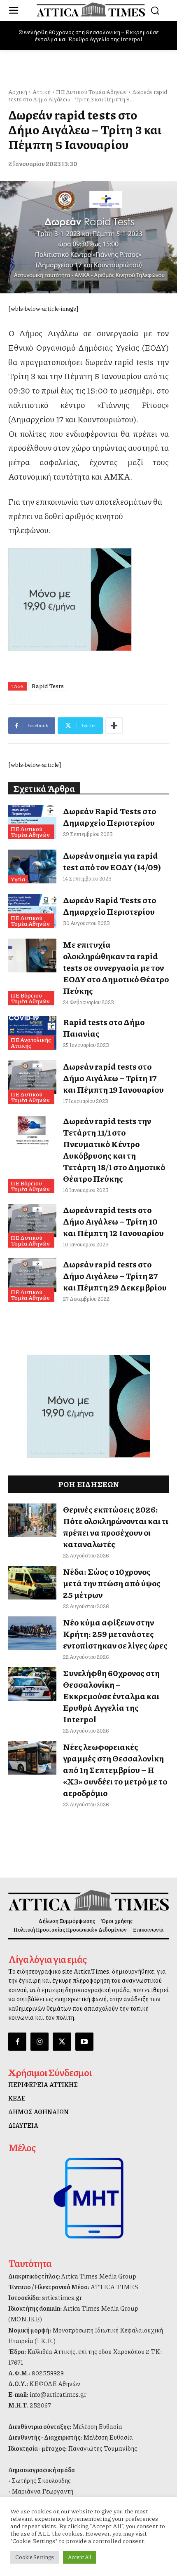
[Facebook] (17, 2042)
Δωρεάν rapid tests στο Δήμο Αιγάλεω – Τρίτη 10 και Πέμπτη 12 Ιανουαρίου (113, 1221)
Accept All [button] (79, 2557)
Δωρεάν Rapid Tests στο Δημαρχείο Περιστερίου (109, 817)
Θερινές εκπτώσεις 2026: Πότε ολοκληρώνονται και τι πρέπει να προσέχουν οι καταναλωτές (116, 1527)
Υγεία (18, 879)
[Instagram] (40, 2042)
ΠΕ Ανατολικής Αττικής (31, 1042)
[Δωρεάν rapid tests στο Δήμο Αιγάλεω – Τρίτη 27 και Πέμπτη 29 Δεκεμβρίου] (32, 1275)
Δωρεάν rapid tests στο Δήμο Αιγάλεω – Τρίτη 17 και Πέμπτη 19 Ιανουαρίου (113, 1078)
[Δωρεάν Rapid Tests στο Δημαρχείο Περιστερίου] (32, 822)
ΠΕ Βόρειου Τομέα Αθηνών (30, 998)
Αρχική (18, 91)
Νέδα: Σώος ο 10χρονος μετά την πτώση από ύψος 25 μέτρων (112, 1583)
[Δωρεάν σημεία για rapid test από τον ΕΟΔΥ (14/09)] (32, 866)
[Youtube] (84, 2042)
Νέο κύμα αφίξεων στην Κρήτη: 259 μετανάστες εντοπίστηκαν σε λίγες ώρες (115, 1634)
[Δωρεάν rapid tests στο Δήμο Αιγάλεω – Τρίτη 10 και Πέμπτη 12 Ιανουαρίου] (32, 1221)
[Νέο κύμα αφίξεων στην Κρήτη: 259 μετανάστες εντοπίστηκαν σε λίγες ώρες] (32, 1633)
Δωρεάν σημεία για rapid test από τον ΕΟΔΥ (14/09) (112, 861)
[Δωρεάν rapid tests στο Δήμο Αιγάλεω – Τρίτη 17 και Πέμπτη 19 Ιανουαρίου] (32, 1077)
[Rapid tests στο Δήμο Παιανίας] (32, 1033)
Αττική (42, 91)
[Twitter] (62, 2042)
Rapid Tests (48, 686)
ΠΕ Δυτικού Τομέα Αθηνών (91, 91)
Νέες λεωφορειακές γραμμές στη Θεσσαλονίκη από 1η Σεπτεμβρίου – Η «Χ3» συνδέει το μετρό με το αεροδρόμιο (115, 1770)
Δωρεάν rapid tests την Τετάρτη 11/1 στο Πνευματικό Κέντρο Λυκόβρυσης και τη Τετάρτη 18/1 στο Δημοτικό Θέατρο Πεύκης (114, 1150)
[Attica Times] (88, 1900)
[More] (114, 726)
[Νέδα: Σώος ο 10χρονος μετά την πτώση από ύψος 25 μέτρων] (32, 1583)
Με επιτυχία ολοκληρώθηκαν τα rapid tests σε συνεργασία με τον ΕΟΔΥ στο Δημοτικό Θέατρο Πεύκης (116, 967)
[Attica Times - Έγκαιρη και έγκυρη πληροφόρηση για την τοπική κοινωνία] (91, 9)
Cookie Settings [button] (35, 2557)
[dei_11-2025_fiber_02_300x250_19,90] (88, 600)
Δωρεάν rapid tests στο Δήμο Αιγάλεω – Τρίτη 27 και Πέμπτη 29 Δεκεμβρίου (115, 1276)
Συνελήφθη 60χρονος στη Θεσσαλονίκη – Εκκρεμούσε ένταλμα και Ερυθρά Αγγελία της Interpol (89, 35)
